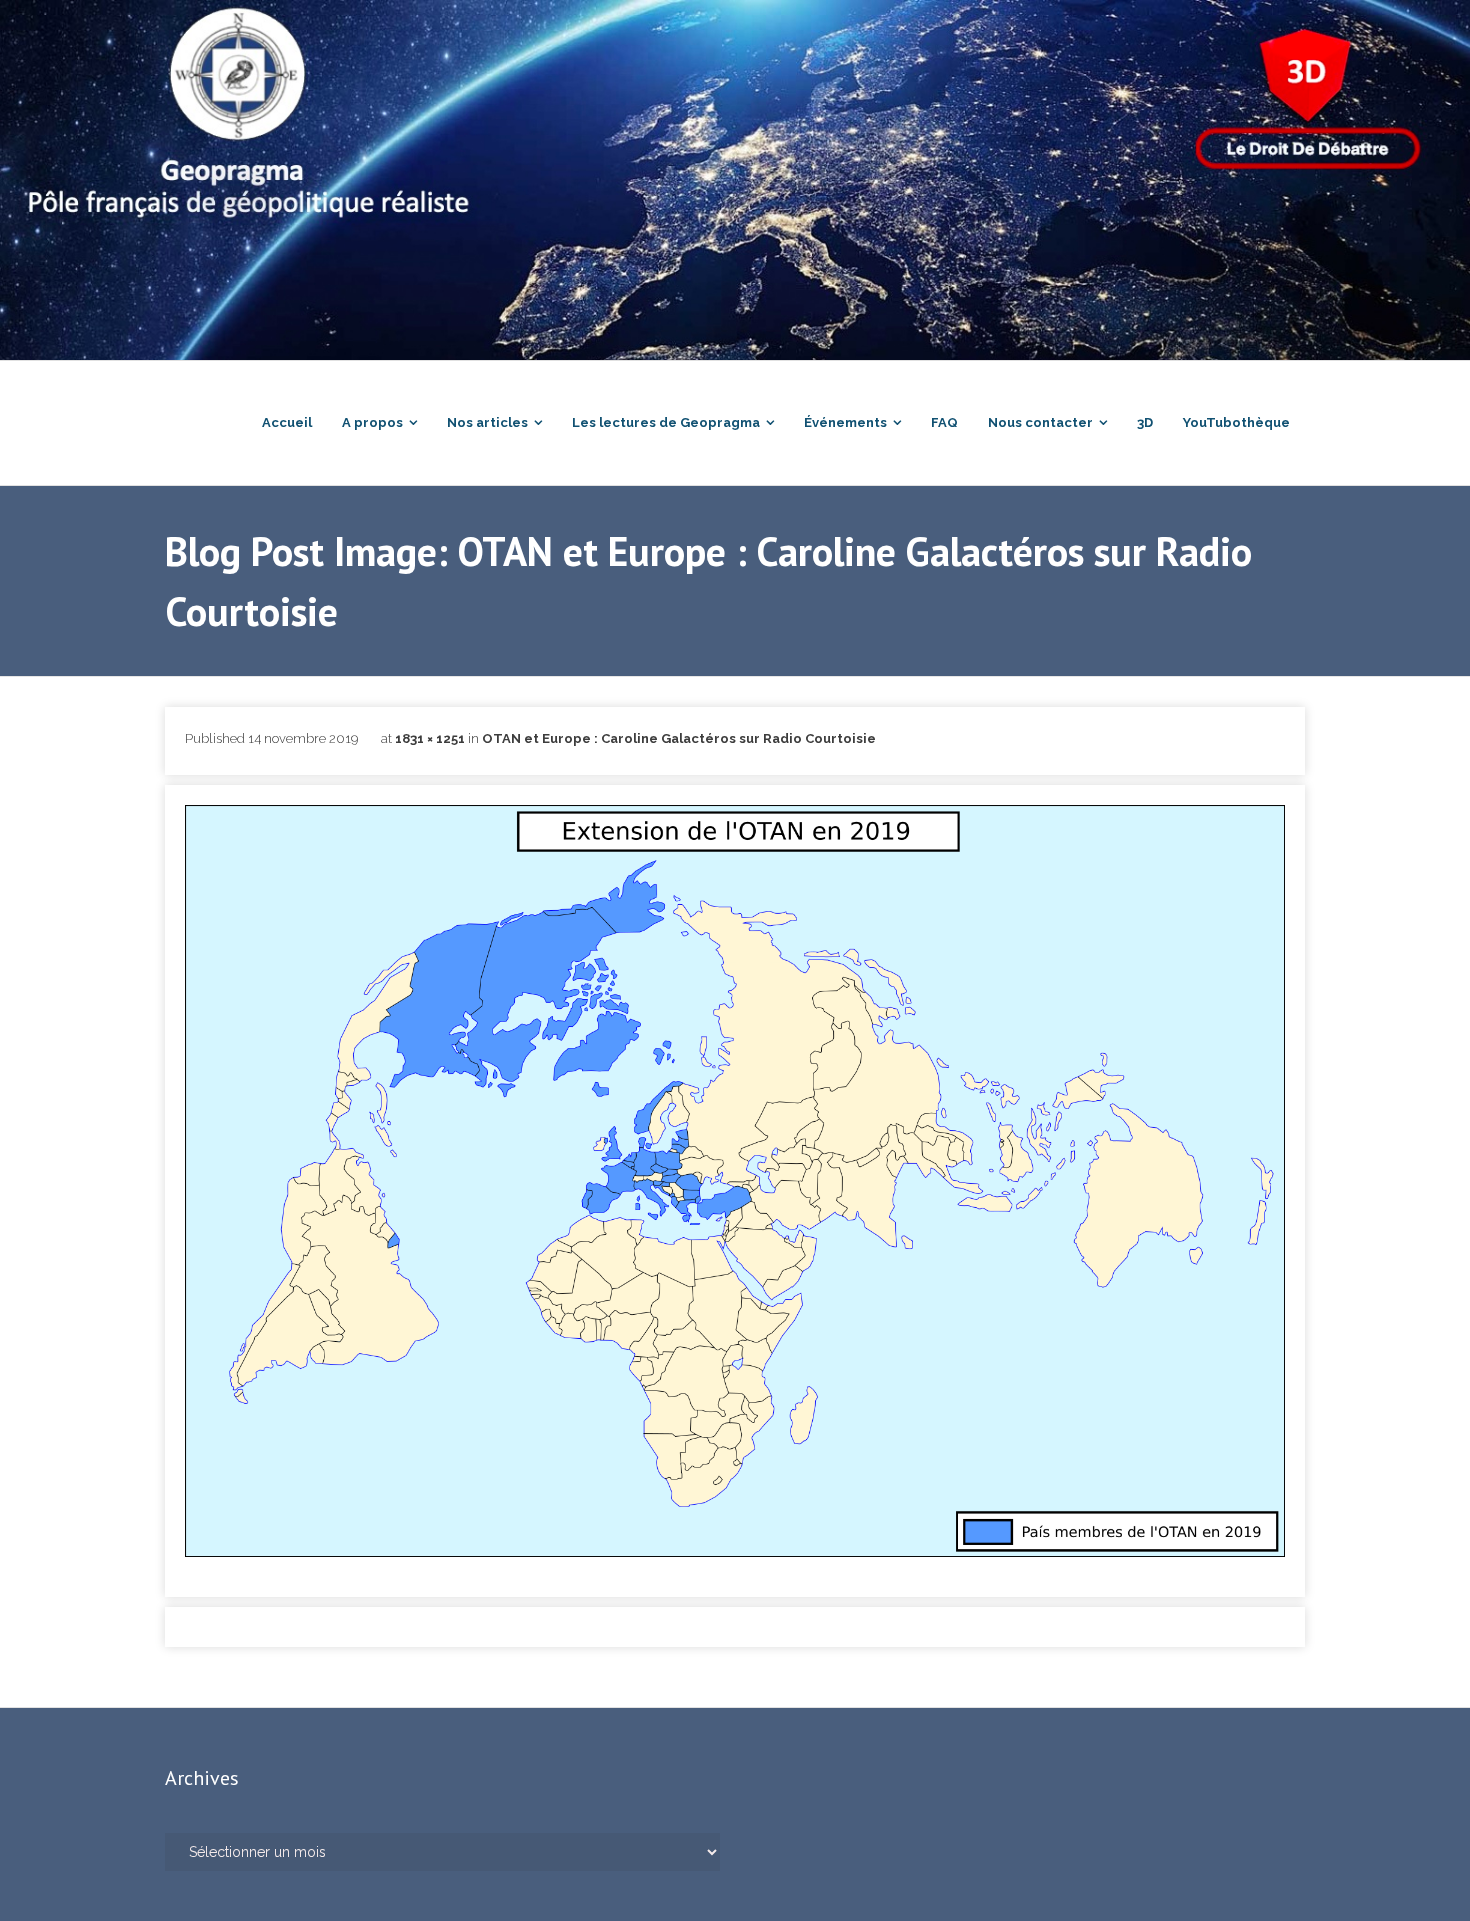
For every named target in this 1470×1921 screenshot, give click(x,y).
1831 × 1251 (430, 738)
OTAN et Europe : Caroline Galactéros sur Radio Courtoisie (679, 738)
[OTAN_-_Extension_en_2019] (735, 1181)
